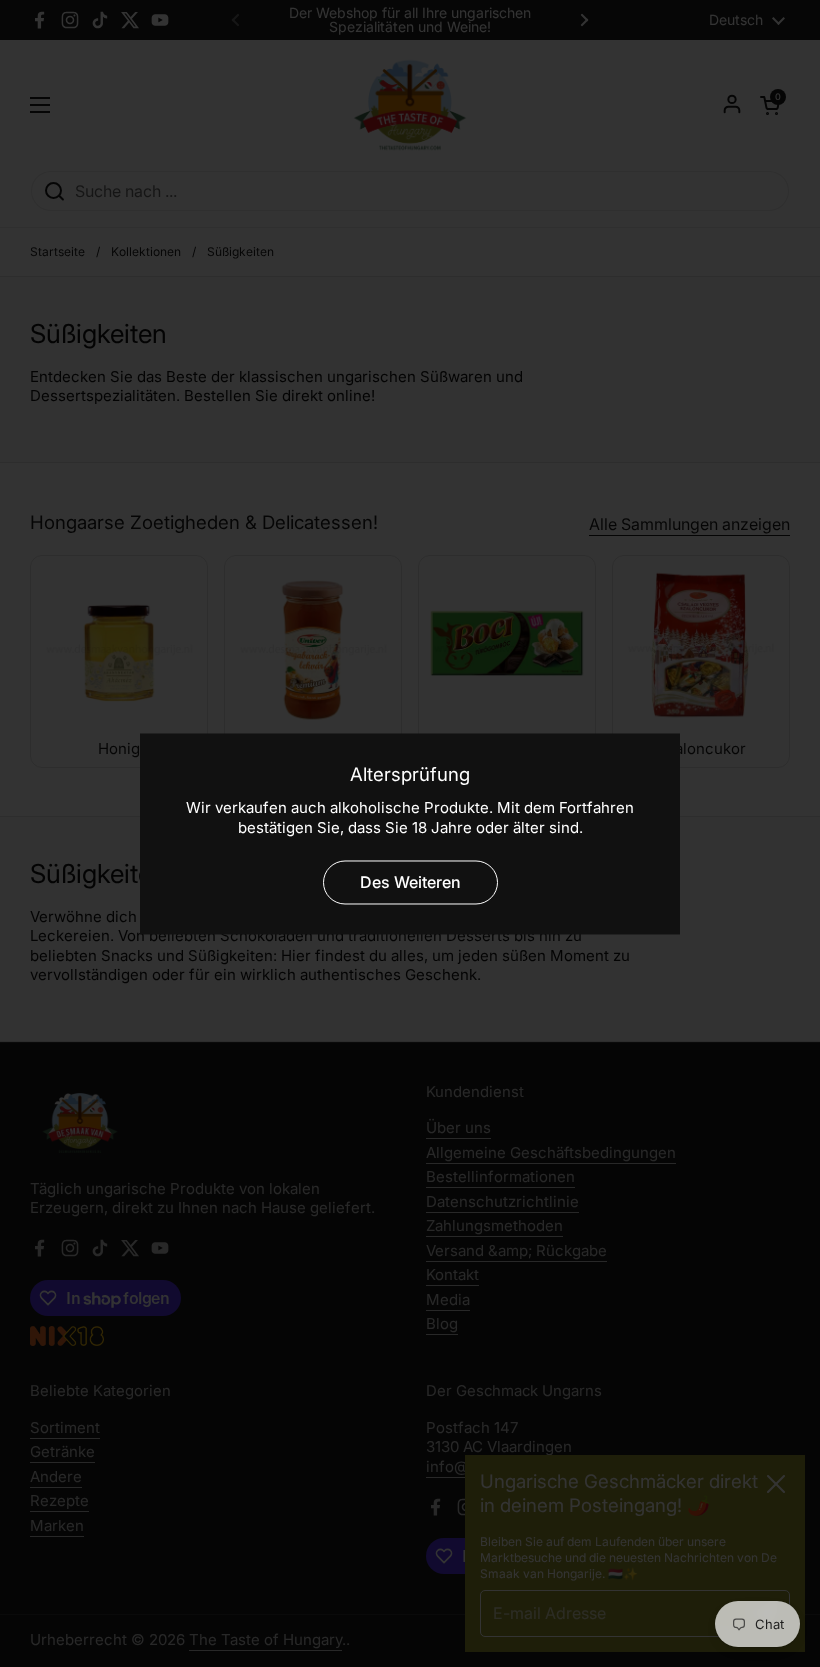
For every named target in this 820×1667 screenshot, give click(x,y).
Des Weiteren (410, 882)
